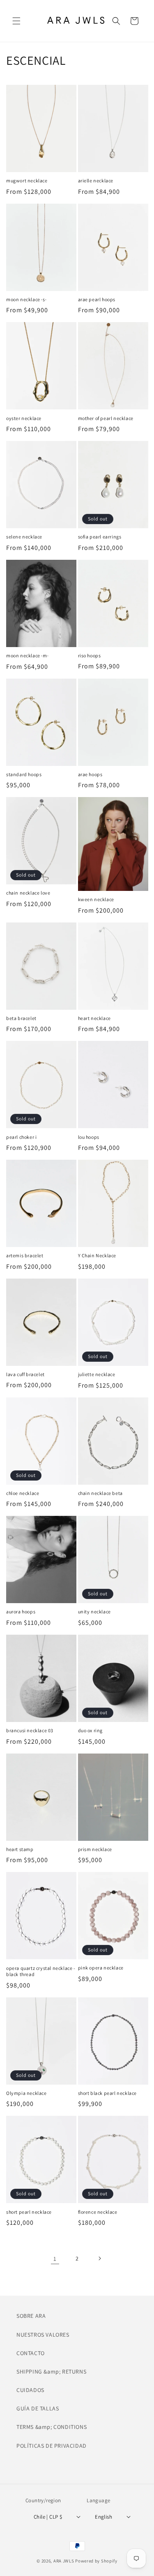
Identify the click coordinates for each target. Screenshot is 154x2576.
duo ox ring (91, 1730)
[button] (16, 21)
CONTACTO (31, 2353)
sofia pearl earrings (100, 537)
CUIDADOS (30, 2390)
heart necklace (94, 1018)
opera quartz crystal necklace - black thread (41, 1971)
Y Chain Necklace (97, 1255)
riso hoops (90, 655)
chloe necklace (23, 1493)
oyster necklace (24, 418)
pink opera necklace (101, 1968)
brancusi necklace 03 (30, 1730)
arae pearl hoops (97, 299)
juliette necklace (97, 1374)
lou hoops (89, 1137)
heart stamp (20, 1849)
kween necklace (96, 899)
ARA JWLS (64, 2561)
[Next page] (99, 2258)
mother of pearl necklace (106, 418)
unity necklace (94, 1612)
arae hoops (90, 774)
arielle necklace (96, 181)
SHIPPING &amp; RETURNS (51, 2372)
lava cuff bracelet (25, 1374)
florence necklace (98, 2212)
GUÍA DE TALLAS (38, 2408)
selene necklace (24, 537)
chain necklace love (28, 893)
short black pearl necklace (108, 2093)
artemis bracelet (25, 1255)
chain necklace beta (100, 1493)
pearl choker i (21, 1137)
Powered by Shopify (96, 2561)
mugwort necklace (27, 181)
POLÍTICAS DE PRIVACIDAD (52, 2446)
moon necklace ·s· (26, 299)
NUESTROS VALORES (43, 2335)
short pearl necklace (29, 2212)
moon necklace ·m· (27, 655)
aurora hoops (21, 1612)
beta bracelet (21, 1018)
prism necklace (95, 1849)
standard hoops (24, 774)
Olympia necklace (26, 2093)
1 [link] (55, 2259)
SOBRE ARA (31, 2316)
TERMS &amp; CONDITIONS (52, 2427)
